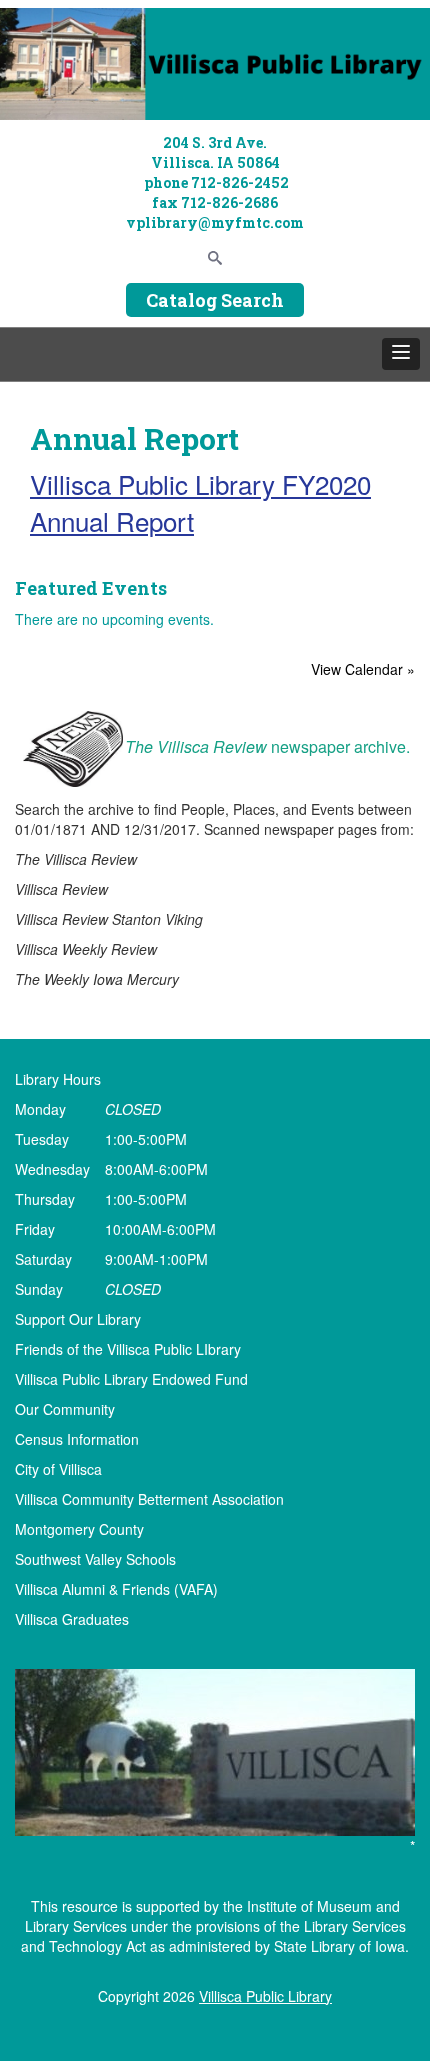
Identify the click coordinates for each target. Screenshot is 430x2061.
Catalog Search (215, 300)
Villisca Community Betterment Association (149, 1499)
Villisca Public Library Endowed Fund (131, 1379)
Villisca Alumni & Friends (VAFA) (116, 1589)
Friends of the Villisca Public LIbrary (128, 1349)
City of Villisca (58, 1469)
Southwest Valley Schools (95, 1559)
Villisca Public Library (265, 1996)
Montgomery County (79, 1529)
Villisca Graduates (72, 1619)
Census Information (77, 1439)
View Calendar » (363, 669)
